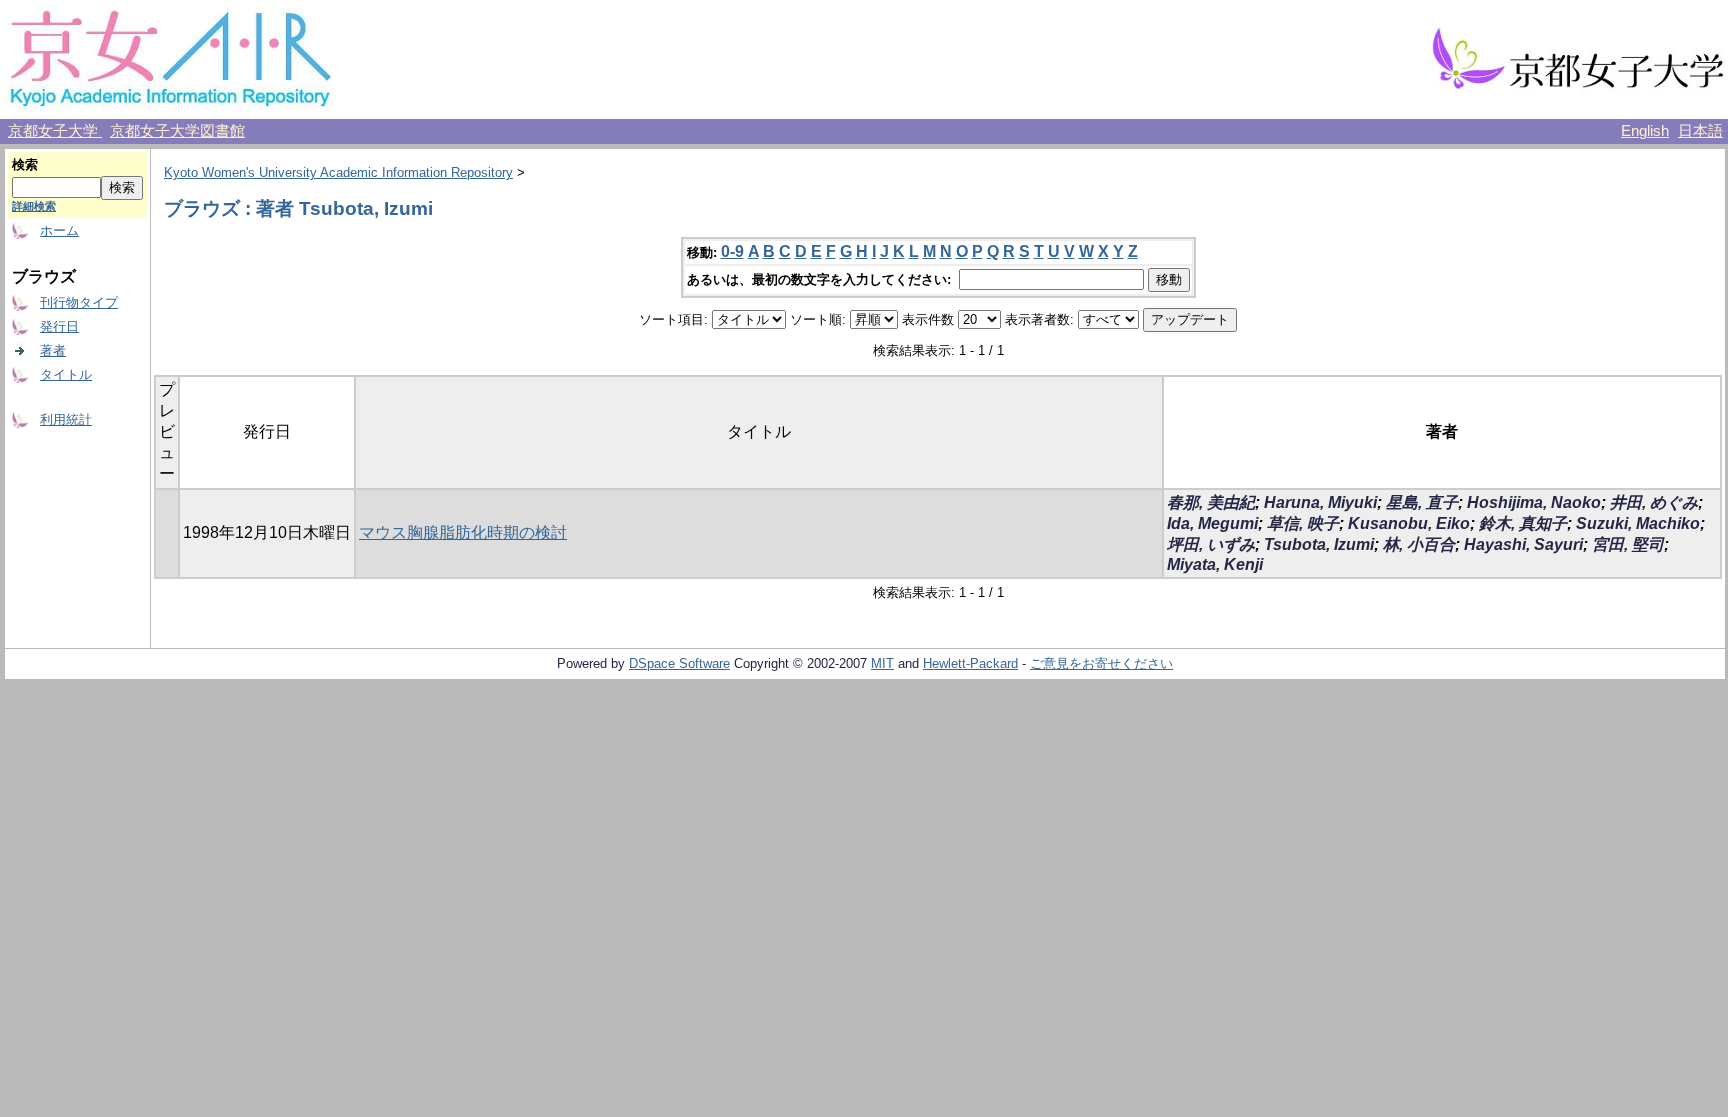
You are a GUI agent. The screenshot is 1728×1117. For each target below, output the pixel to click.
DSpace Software (679, 663)
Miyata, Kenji (1215, 564)
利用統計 (66, 419)
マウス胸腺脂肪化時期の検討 (463, 532)
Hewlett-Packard (970, 663)
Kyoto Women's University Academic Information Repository (338, 172)
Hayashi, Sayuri (1523, 544)
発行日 (59, 326)
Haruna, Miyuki (1320, 502)
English (1645, 131)
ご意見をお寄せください (1101, 663)
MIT (882, 663)
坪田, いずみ (1211, 544)
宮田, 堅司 (1628, 544)
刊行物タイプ (79, 302)
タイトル (66, 374)
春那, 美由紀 (1211, 502)
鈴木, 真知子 (1523, 523)
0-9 (732, 251)
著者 (53, 350)
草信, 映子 (1303, 523)
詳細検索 (34, 206)
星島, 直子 (1422, 502)
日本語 (1700, 131)
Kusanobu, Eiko (1409, 523)
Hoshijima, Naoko (1534, 502)
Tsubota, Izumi (1319, 544)
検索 (25, 164)
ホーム (59, 230)
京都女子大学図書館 (177, 131)
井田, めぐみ (1654, 502)
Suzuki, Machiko (1638, 523)
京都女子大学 (55, 131)
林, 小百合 (1419, 544)
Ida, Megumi (1212, 523)
